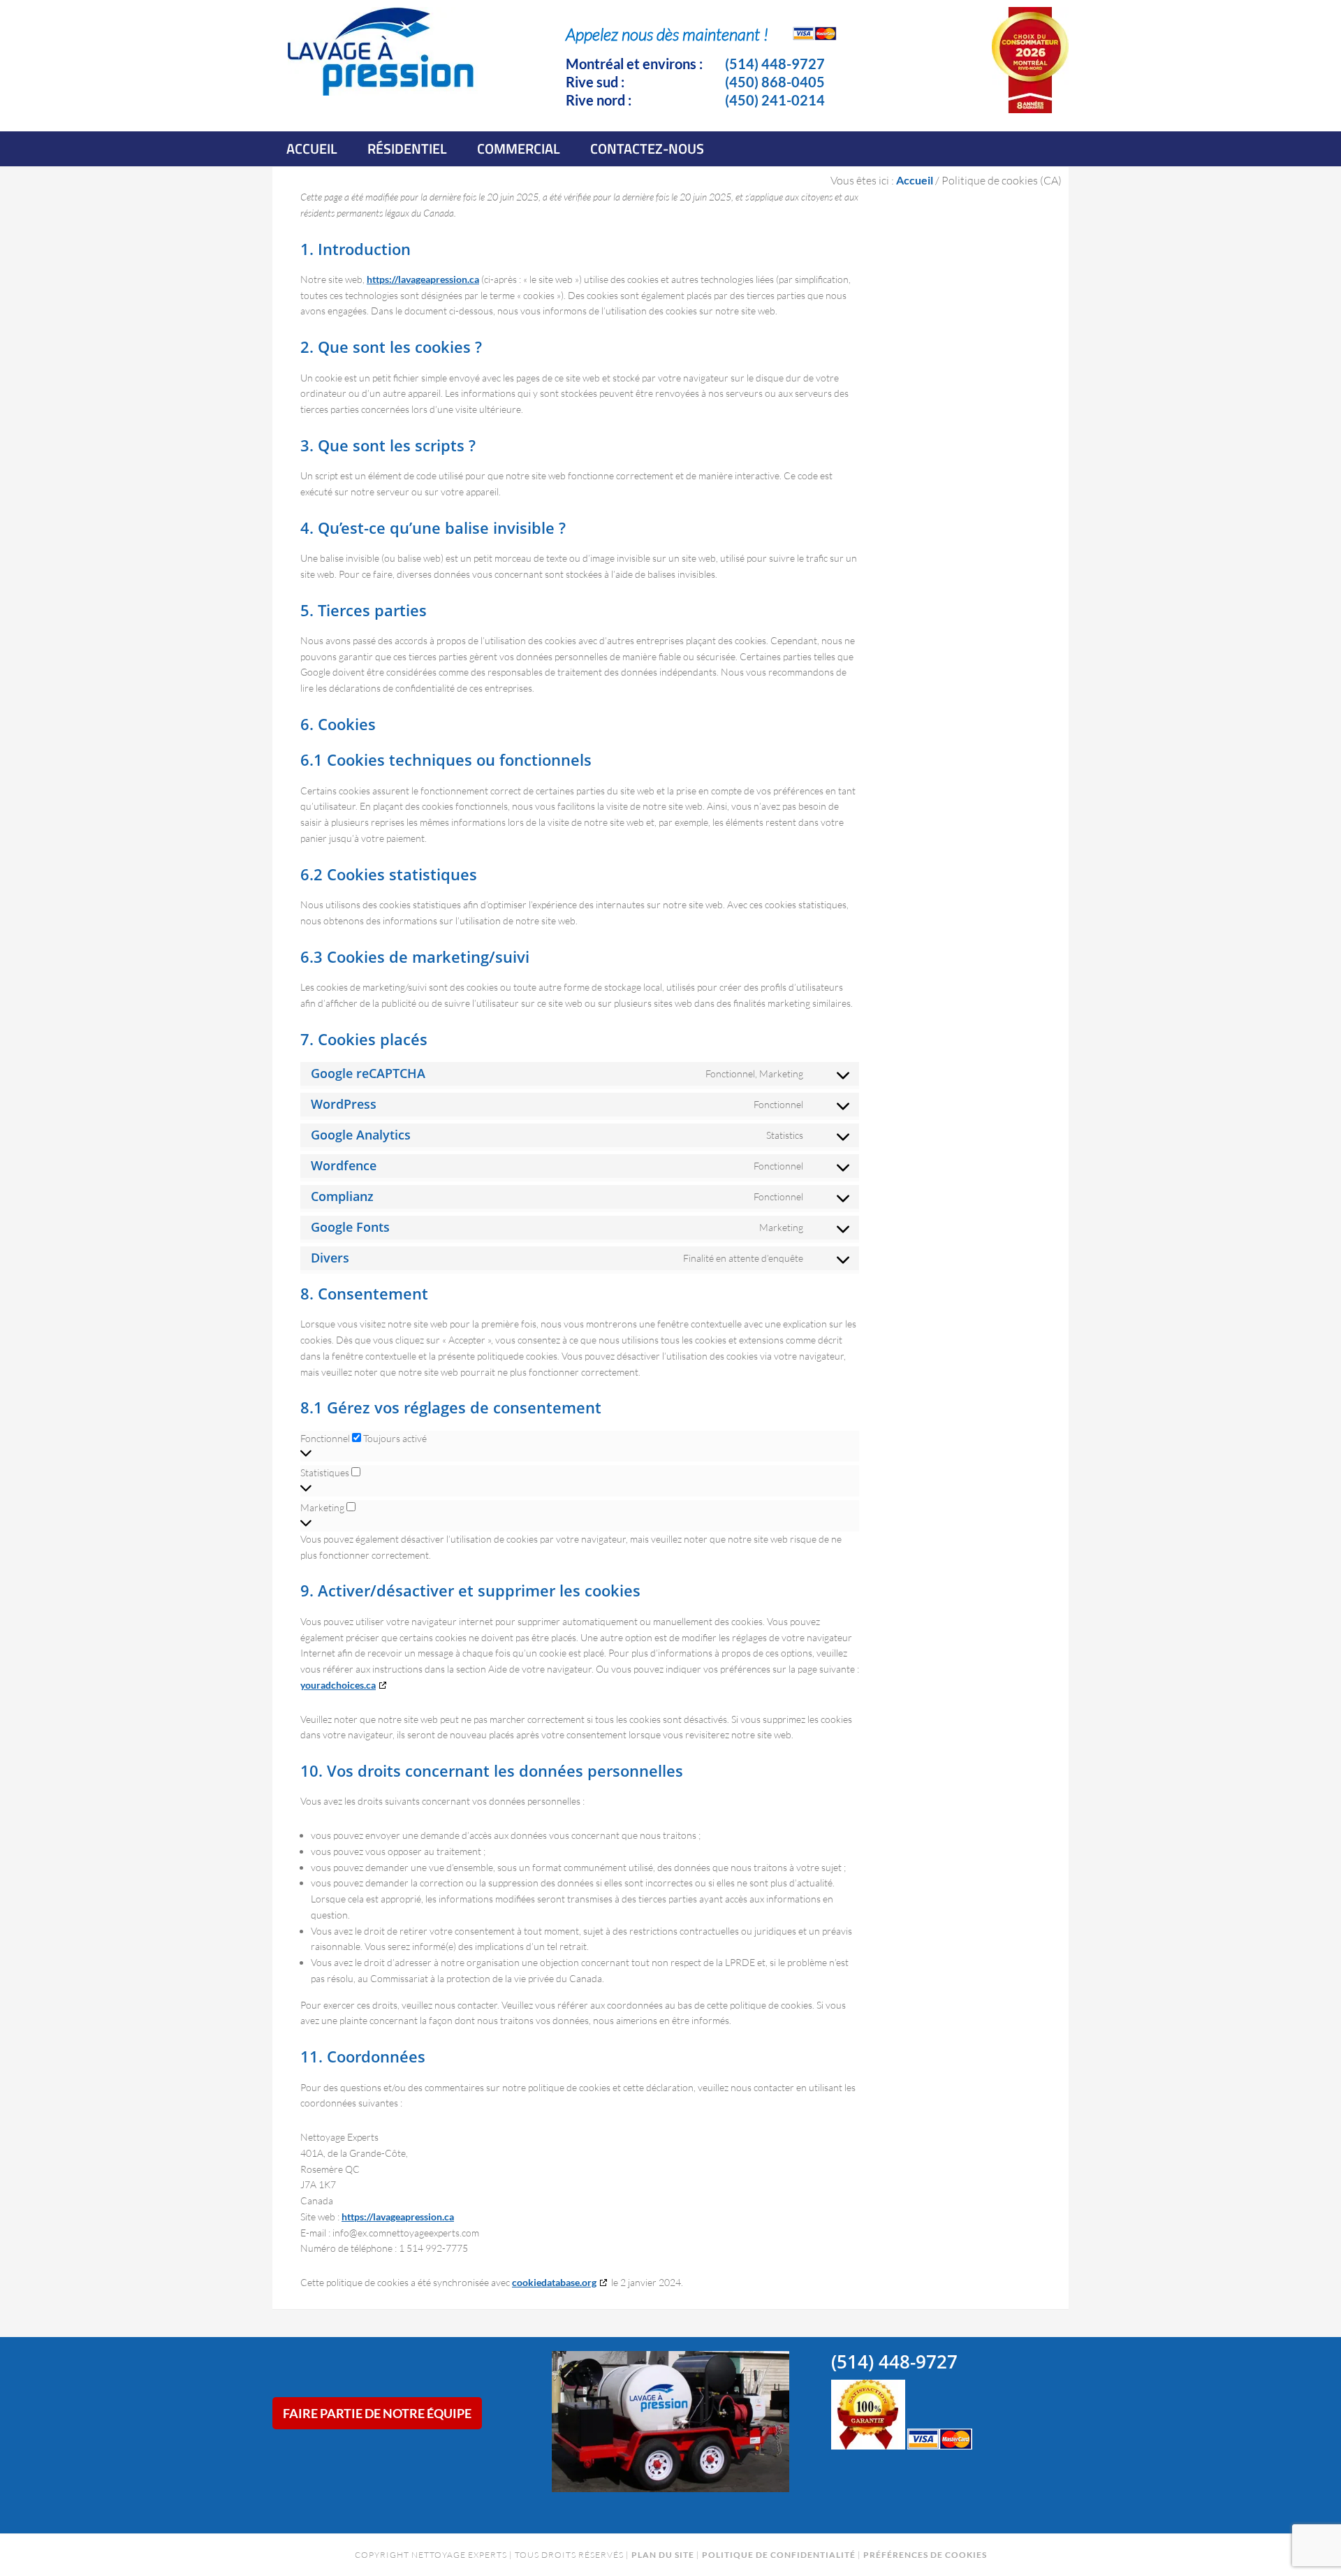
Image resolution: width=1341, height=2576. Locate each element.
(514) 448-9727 (775, 64)
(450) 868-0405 (775, 82)
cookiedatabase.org (554, 2282)
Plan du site (663, 2555)
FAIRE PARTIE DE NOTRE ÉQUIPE (377, 2413)
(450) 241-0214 (775, 100)
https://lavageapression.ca (423, 279)
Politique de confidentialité (779, 2555)
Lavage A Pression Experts (384, 64)
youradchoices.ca (338, 1685)
